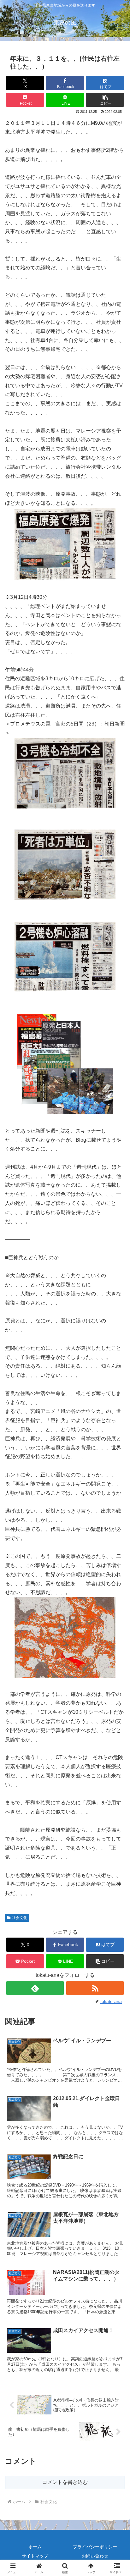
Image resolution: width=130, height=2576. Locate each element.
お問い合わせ (95, 2556)
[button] (105, 100)
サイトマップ (35, 2556)
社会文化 (20, 1918)
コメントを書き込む (65, 2482)
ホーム (35, 2547)
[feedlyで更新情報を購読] (35, 1988)
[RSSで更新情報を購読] (95, 1988)
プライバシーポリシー (95, 2547)
